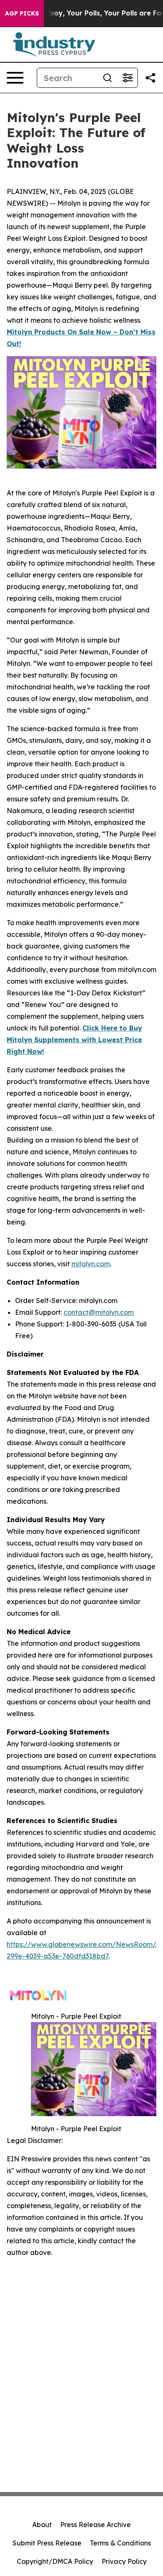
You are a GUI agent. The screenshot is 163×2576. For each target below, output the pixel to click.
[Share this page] (150, 78)
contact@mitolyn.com (99, 1312)
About (42, 2525)
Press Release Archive (96, 2525)
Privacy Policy (124, 2561)
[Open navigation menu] (15, 78)
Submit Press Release (47, 2543)
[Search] (107, 78)
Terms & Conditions (120, 2543)
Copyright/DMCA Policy (55, 2561)
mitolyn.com (91, 1264)
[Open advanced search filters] (127, 78)
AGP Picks (22, 13)
